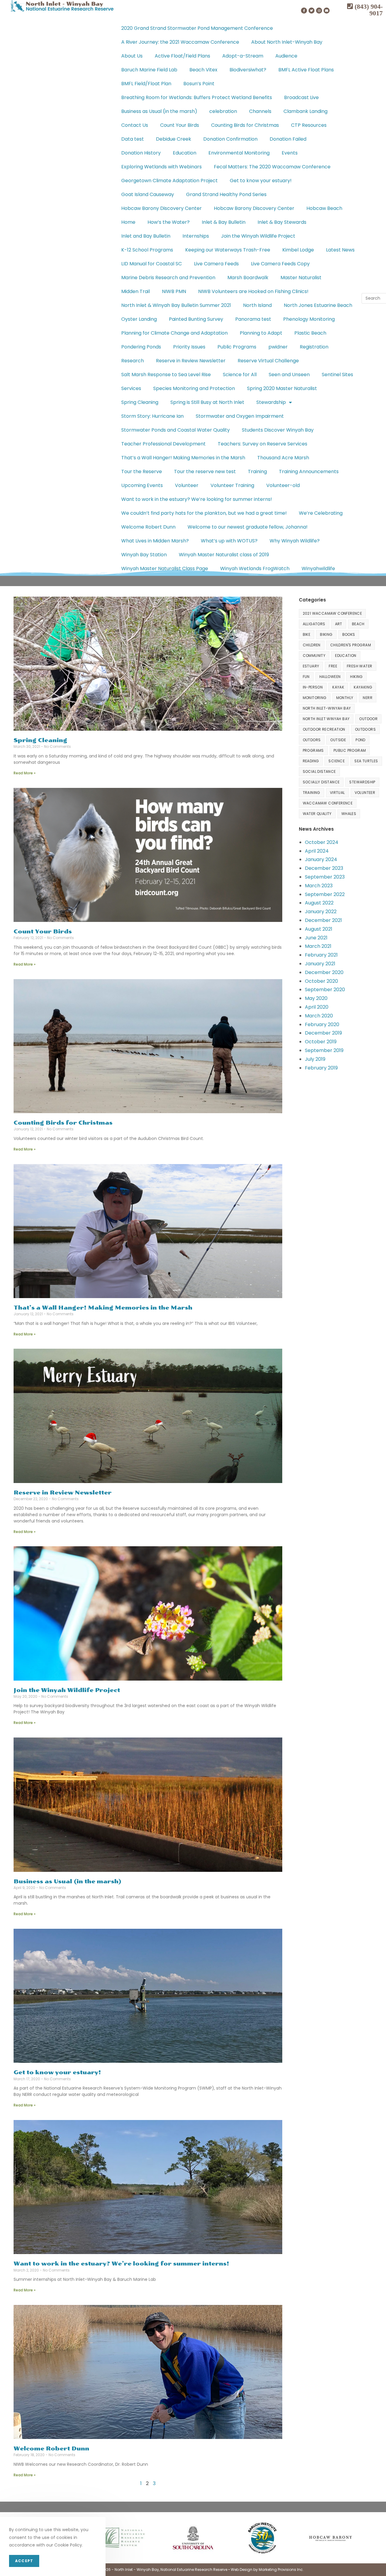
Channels (260, 111)
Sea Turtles (366, 761)
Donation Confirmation (230, 139)
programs (313, 750)
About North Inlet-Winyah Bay (287, 42)
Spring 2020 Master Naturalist (282, 388)
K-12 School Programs (147, 250)
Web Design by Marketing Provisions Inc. (267, 2570)
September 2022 (325, 894)
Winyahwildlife (318, 568)
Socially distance (321, 782)
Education (185, 153)
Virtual (337, 793)
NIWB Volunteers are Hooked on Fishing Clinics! (253, 291)
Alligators (314, 624)
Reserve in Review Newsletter (191, 361)
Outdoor (368, 719)
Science (337, 761)
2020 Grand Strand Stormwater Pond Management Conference (197, 28)
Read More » (25, 773)
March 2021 (318, 946)
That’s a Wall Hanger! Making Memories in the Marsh (183, 458)
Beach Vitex (203, 70)
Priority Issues (189, 347)
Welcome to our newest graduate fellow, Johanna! (248, 527)
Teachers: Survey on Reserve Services (263, 444)
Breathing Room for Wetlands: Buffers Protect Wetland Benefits (197, 97)
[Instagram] (319, 11)
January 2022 (321, 912)
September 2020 (325, 990)
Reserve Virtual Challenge (268, 361)
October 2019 (321, 1042)
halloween (330, 677)
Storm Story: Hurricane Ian (152, 416)
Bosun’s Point (199, 84)
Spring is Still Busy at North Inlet (207, 402)
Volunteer (187, 485)
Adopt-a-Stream (243, 56)
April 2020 (317, 1007)
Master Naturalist (301, 278)
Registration (314, 347)
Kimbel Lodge (298, 250)
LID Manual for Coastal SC (152, 264)
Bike (307, 634)
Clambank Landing (305, 111)
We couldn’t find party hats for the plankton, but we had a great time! (204, 513)
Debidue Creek (174, 139)
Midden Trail (136, 291)
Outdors (312, 740)
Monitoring (315, 698)
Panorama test (253, 319)
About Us (132, 56)
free (333, 666)
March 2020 (319, 1016)
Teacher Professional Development (163, 444)
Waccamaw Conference (328, 803)
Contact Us (135, 125)
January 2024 (321, 859)
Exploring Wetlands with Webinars (161, 167)
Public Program (350, 750)
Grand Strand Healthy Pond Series (226, 194)
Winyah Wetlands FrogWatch (255, 568)
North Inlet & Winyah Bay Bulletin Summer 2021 (176, 305)
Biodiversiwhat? (248, 70)
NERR (368, 698)
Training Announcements (309, 471)
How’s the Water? (169, 222)
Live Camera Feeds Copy (280, 264)
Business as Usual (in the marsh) (159, 111)
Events (290, 153)
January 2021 (320, 964)
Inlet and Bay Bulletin (146, 236)
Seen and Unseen (289, 375)
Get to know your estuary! (261, 181)
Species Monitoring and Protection (194, 388)
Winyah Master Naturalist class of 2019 (224, 555)
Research (133, 361)
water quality (317, 814)
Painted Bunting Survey (196, 319)
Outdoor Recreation (324, 729)
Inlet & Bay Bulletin (224, 222)
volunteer (365, 793)
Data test (133, 139)
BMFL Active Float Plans (306, 70)
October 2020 (321, 981)
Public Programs (237, 347)
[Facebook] (304, 11)
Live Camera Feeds (216, 264)
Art (339, 624)
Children (312, 645)
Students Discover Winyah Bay (278, 430)
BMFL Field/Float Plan (146, 84)
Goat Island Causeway (148, 194)
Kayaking (363, 687)
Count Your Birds (180, 125)
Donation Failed (288, 139)
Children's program (351, 645)
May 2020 (316, 998)
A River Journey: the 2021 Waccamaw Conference (180, 42)
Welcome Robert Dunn (148, 527)
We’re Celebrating (321, 513)
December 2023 (324, 868)
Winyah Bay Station (144, 555)
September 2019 (324, 1050)
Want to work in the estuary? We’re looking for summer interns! (197, 499)
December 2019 (323, 1033)
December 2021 (323, 920)
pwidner (278, 347)
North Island (257, 305)
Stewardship (271, 402)
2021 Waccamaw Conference (332, 613)
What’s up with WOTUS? (229, 541)
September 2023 (325, 877)
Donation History (141, 153)
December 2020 (324, 972)
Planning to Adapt (261, 333)
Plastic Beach (310, 333)
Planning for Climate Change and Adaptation (174, 333)
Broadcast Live (301, 97)
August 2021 (319, 929)
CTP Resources (309, 125)
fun (306, 677)
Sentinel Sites (337, 375)
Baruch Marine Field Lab (149, 70)
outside (338, 740)
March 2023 (319, 886)
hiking (356, 677)
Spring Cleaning (140, 402)
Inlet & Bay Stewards (282, 222)
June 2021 (316, 938)
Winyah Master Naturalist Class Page (165, 568)
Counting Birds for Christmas (245, 125)
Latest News (340, 250)
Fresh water (359, 666)
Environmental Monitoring (239, 153)
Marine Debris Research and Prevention (168, 278)
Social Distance (319, 771)
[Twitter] (312, 11)
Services (131, 388)
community (314, 656)
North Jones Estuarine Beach (318, 305)
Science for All (240, 375)
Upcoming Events (142, 485)
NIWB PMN (174, 291)
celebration (223, 111)
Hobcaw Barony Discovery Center (161, 208)
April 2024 (317, 851)
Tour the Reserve (142, 471)
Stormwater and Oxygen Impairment (240, 416)
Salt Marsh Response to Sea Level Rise (166, 375)
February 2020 (322, 1024)
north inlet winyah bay (326, 719)
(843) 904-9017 (368, 10)
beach (358, 624)
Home (128, 222)
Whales (349, 814)
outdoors (365, 729)
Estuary (311, 666)
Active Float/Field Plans (182, 56)
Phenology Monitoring (309, 319)
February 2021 (321, 955)
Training (257, 471)
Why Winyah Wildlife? (295, 541)
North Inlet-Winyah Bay (327, 708)
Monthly (345, 698)
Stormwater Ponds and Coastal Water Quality (176, 430)
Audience (286, 56)
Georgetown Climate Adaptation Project (169, 181)
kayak (338, 687)
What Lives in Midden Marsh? (155, 541)
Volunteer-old (283, 485)
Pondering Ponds (141, 347)
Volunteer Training (232, 485)
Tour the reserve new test (205, 471)
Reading (311, 761)
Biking (326, 634)
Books (349, 634)
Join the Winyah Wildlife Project (258, 236)
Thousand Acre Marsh (283, 458)
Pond (361, 740)
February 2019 (321, 1068)
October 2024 (322, 842)
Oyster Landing (139, 319)
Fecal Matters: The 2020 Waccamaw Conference (272, 167)
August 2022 (319, 903)
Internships (196, 236)
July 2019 (315, 1059)
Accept (24, 2561)
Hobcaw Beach (324, 208)
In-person (313, 687)
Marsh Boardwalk (248, 278)
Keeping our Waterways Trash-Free (228, 250)
